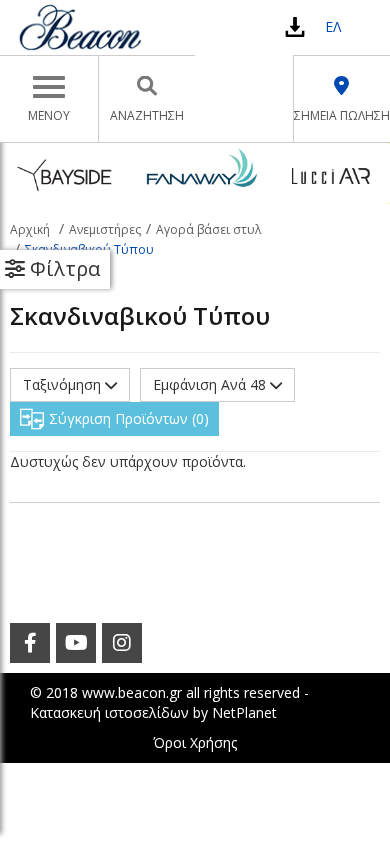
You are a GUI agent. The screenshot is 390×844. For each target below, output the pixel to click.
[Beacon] (80, 27)
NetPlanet (244, 712)
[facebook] (30, 643)
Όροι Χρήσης (195, 742)
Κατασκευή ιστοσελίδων (109, 712)
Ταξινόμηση (64, 384)
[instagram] (122, 643)
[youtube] (76, 643)
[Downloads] (295, 26)
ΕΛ (333, 26)
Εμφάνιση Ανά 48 (211, 384)
